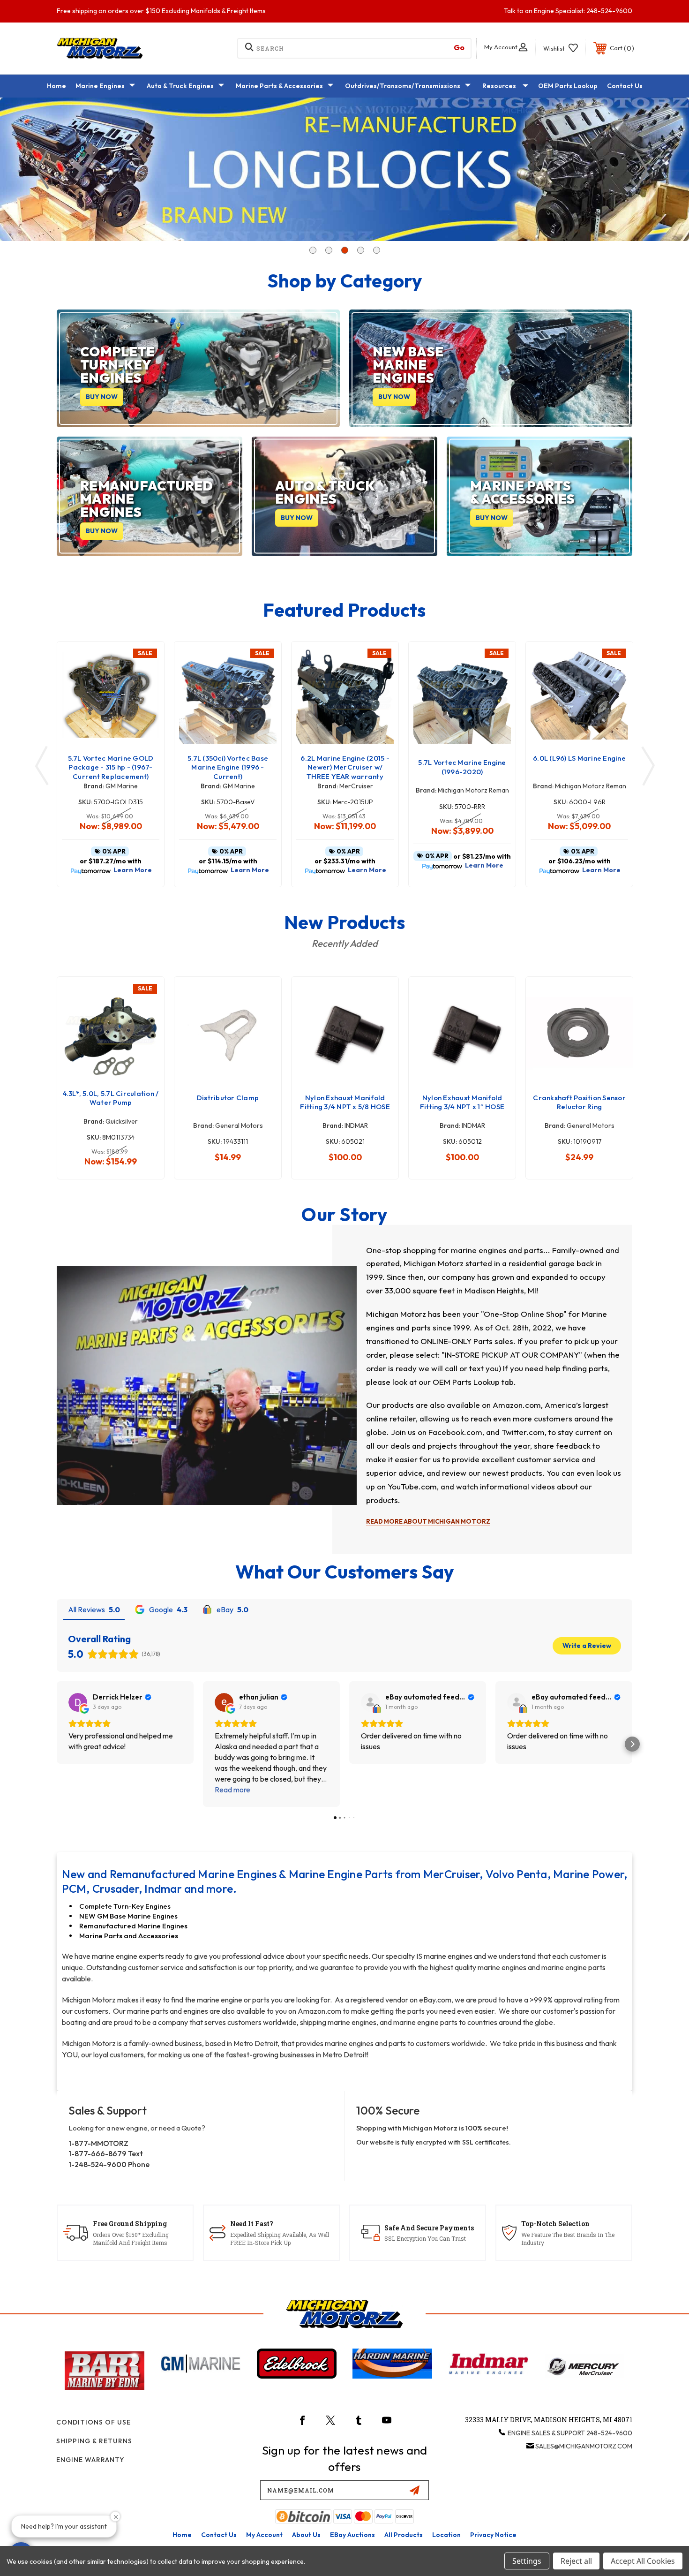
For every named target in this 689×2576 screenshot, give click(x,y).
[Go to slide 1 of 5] (313, 243)
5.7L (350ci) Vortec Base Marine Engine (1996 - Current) (228, 767)
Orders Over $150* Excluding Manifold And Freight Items (131, 2239)
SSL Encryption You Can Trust (425, 2238)
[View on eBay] (370, 1702)
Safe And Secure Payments (429, 2228)
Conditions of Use (94, 2422)
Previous (45, 169)
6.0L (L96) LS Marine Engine (579, 758)
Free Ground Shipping (130, 2224)
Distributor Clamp (228, 1098)
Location (446, 2535)
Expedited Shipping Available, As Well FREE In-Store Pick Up (280, 2239)
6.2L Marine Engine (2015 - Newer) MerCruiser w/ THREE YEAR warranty (345, 767)
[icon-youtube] (387, 2420)
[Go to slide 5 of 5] (376, 243)
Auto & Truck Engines (180, 86)
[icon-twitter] (330, 2420)
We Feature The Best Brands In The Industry (568, 2239)
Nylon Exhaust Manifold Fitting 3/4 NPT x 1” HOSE (462, 1102)
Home (56, 86)
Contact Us (625, 86)
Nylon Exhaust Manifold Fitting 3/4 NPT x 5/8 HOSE (345, 1102)
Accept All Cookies (643, 2561)
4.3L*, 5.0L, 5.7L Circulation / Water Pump (111, 1098)
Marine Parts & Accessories (279, 86)
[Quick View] (145, 661)
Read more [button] (232, 1790)
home (182, 2535)
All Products (404, 2535)
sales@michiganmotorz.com (584, 2446)
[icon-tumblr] (359, 2420)
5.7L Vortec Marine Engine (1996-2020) (462, 767)
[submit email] (414, 2490)
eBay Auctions (352, 2535)
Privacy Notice (493, 2535)
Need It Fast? (252, 2224)
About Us (306, 2535)
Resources (499, 86)
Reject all (576, 2561)
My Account (264, 2535)
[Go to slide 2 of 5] (329, 243)
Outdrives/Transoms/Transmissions (403, 86)
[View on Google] (78, 1702)
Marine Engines (100, 86)
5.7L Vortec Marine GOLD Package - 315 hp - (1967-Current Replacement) (111, 767)
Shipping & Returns (94, 2441)
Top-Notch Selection (555, 2224)
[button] (57, 1744)
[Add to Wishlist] (145, 684)
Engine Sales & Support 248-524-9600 (570, 2433)
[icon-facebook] (302, 2420)
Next (644, 169)
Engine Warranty (90, 2460)
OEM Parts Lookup (568, 86)
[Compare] (145, 708)
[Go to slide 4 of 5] (360, 243)
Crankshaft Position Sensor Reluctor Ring (579, 1102)
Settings (527, 2561)
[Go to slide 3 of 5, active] (344, 243)
